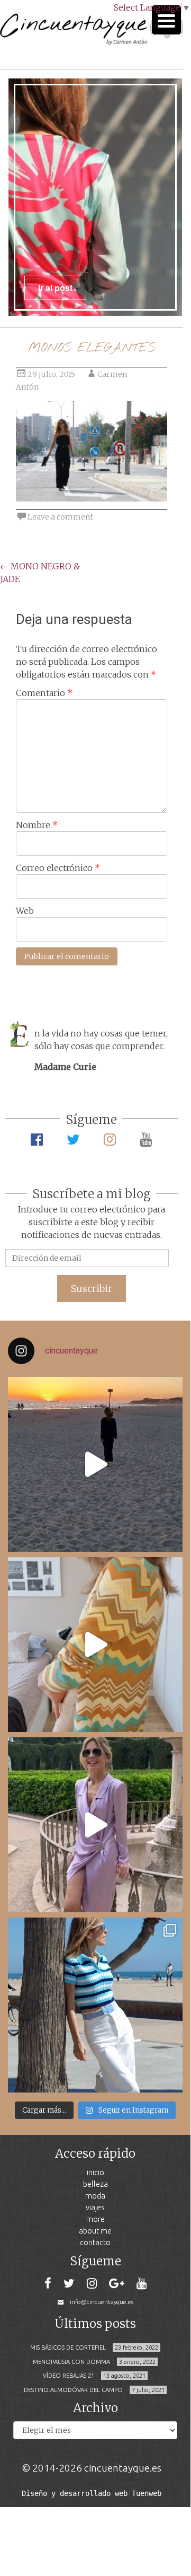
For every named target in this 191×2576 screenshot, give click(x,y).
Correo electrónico (58, 868)
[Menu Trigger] (166, 20)
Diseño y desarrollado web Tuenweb (92, 2493)
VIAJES (95, 2207)
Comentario (44, 693)
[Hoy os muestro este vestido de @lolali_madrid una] (95, 1825)
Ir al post (55, 288)
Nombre (37, 825)
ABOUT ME (95, 2231)
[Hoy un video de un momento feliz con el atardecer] (95, 1464)
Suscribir (92, 1289)
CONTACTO (95, 2242)
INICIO (96, 2172)
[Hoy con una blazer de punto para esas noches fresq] (95, 1645)
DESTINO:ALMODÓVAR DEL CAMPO (73, 2390)
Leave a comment (60, 517)
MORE (96, 2219)
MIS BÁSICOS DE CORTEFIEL (68, 2348)
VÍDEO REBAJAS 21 (69, 2376)
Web (25, 911)
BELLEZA (96, 2184)
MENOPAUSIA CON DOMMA (71, 2362)
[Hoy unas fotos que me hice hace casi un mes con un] (95, 2005)
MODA (95, 2196)
